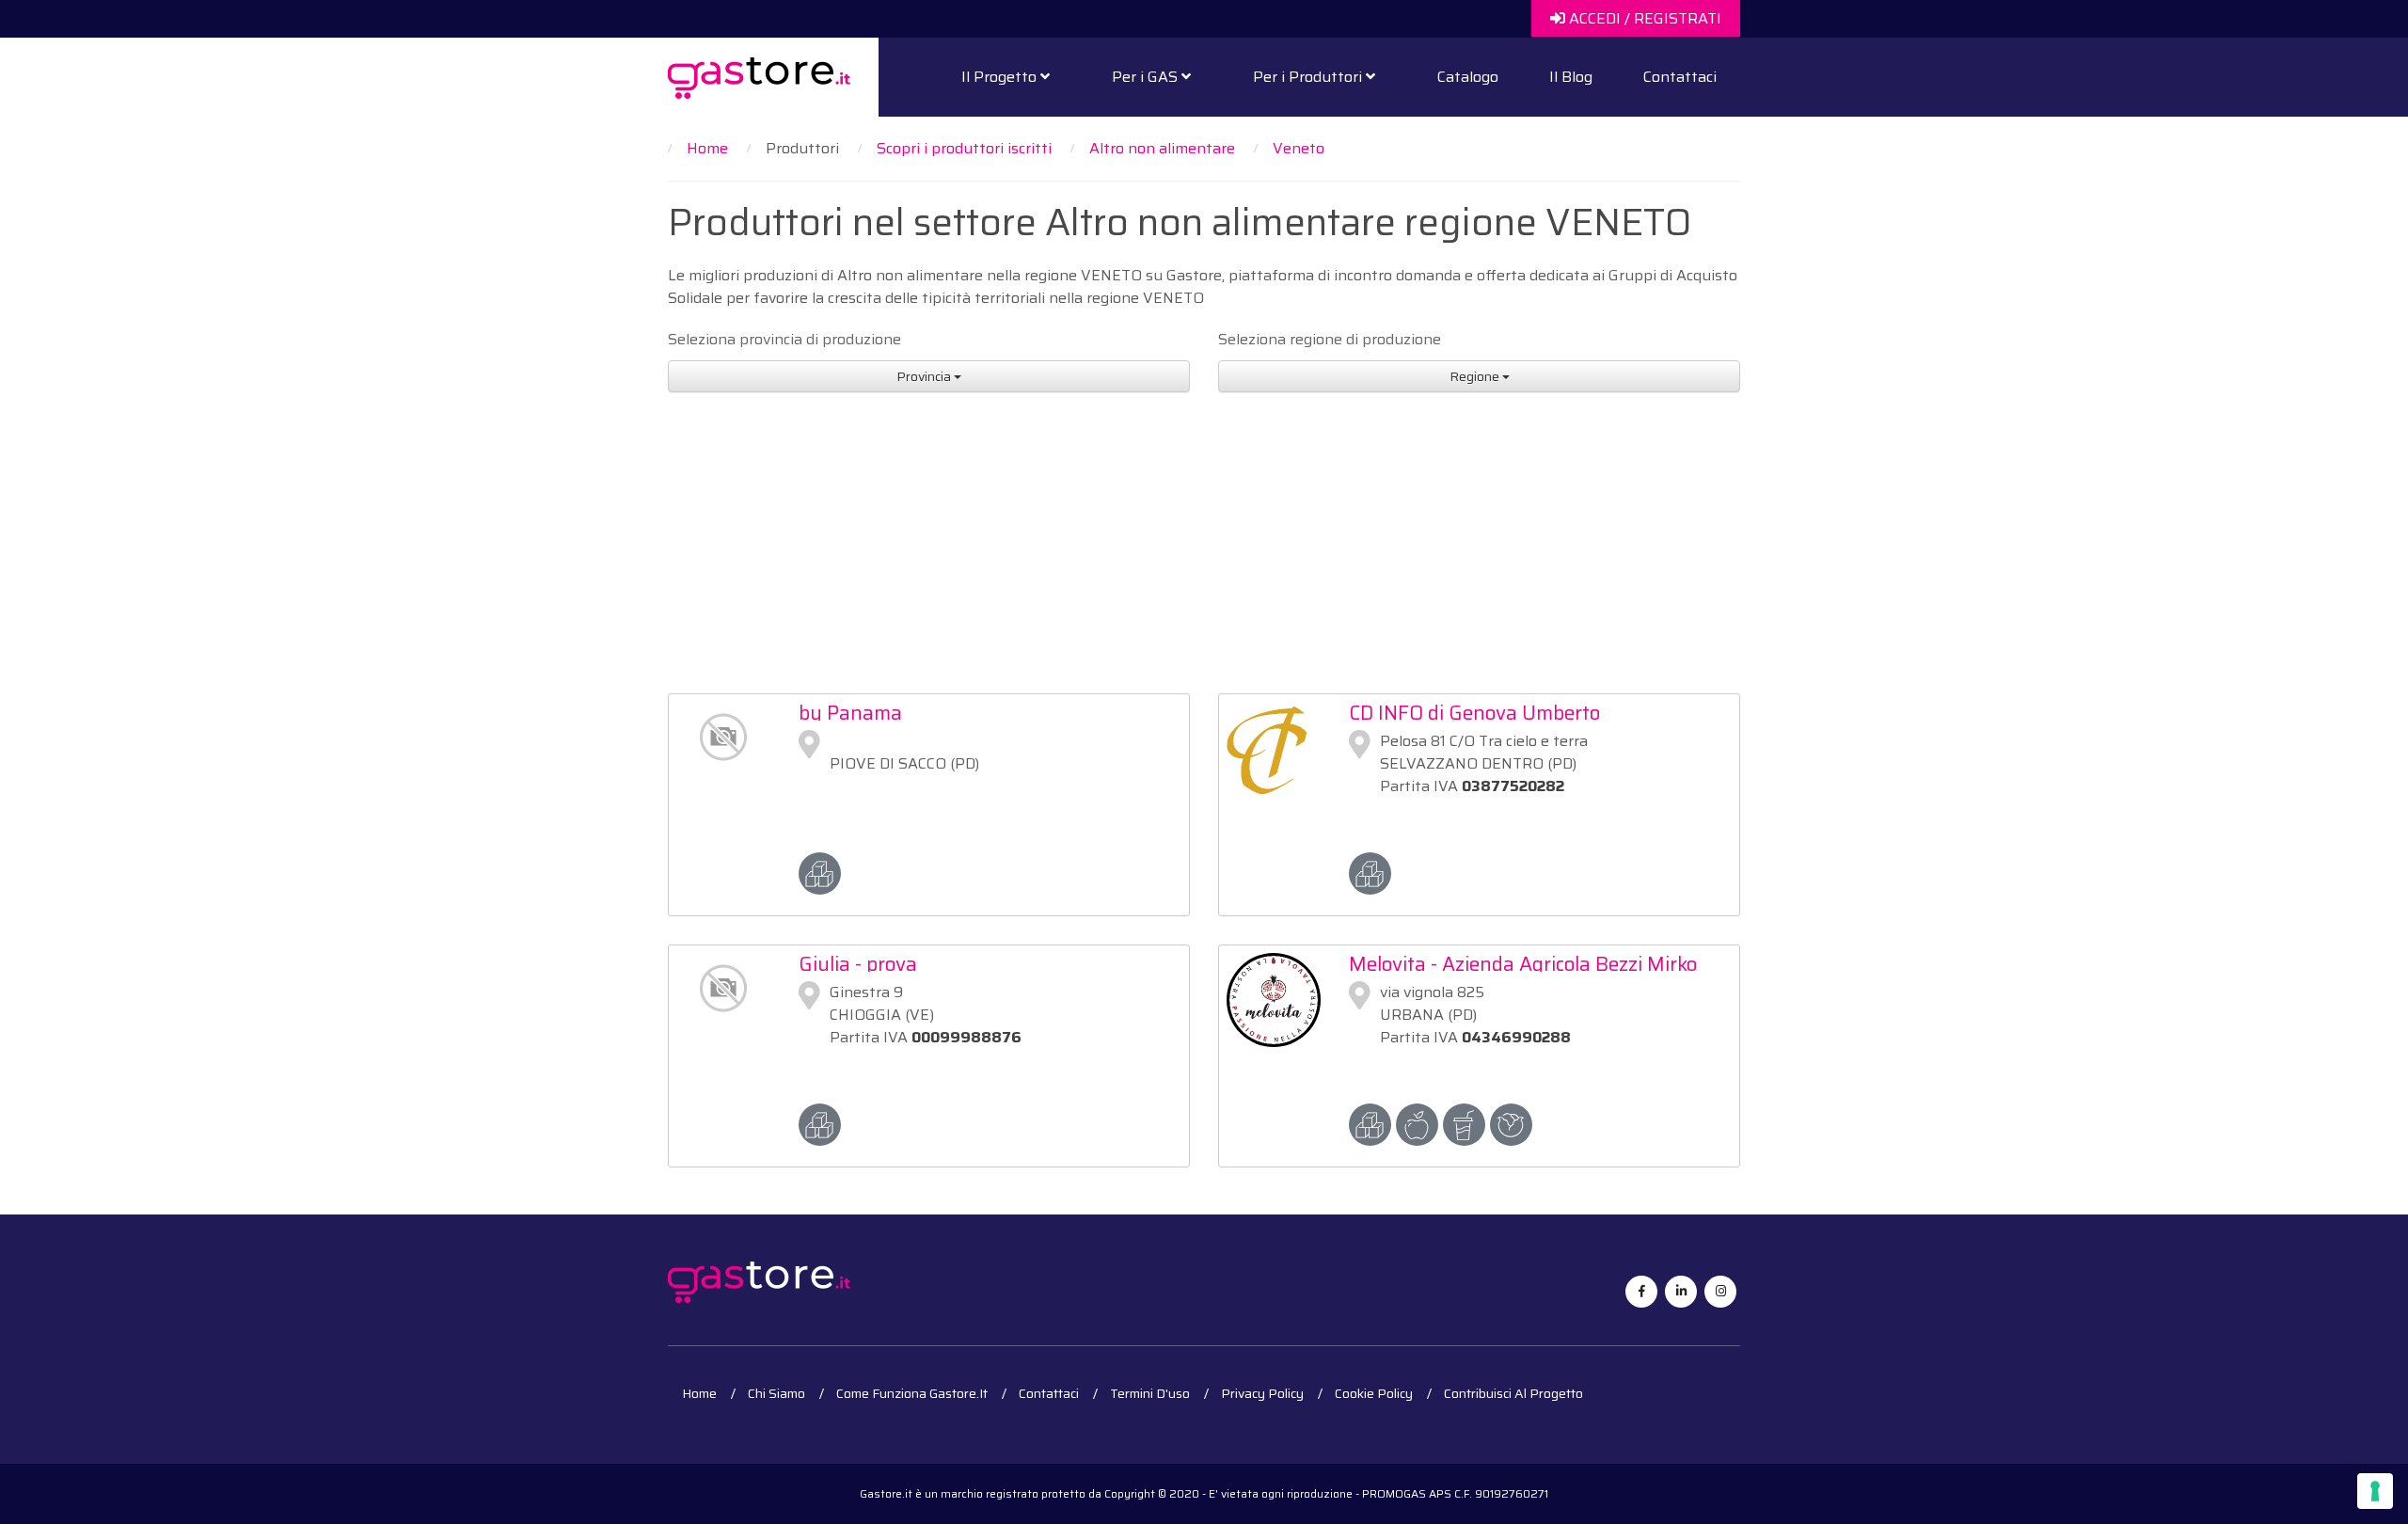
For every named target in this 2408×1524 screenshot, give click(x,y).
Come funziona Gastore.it (912, 1393)
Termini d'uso (1150, 1393)
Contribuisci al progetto (1513, 1393)
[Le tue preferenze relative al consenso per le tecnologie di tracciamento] (2375, 1491)
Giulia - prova (858, 964)
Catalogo (1468, 77)
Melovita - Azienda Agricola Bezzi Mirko (1523, 964)
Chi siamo (776, 1393)
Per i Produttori (1309, 77)
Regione (1476, 376)
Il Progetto (1001, 77)
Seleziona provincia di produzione (784, 340)
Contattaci (1680, 77)
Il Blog (1571, 77)
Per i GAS (1147, 77)
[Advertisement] (1204, 533)
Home (699, 1393)
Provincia (925, 376)
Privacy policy (1262, 1393)
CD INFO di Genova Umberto (1474, 713)
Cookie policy (1374, 1393)
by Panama (850, 713)
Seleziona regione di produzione (1330, 340)
